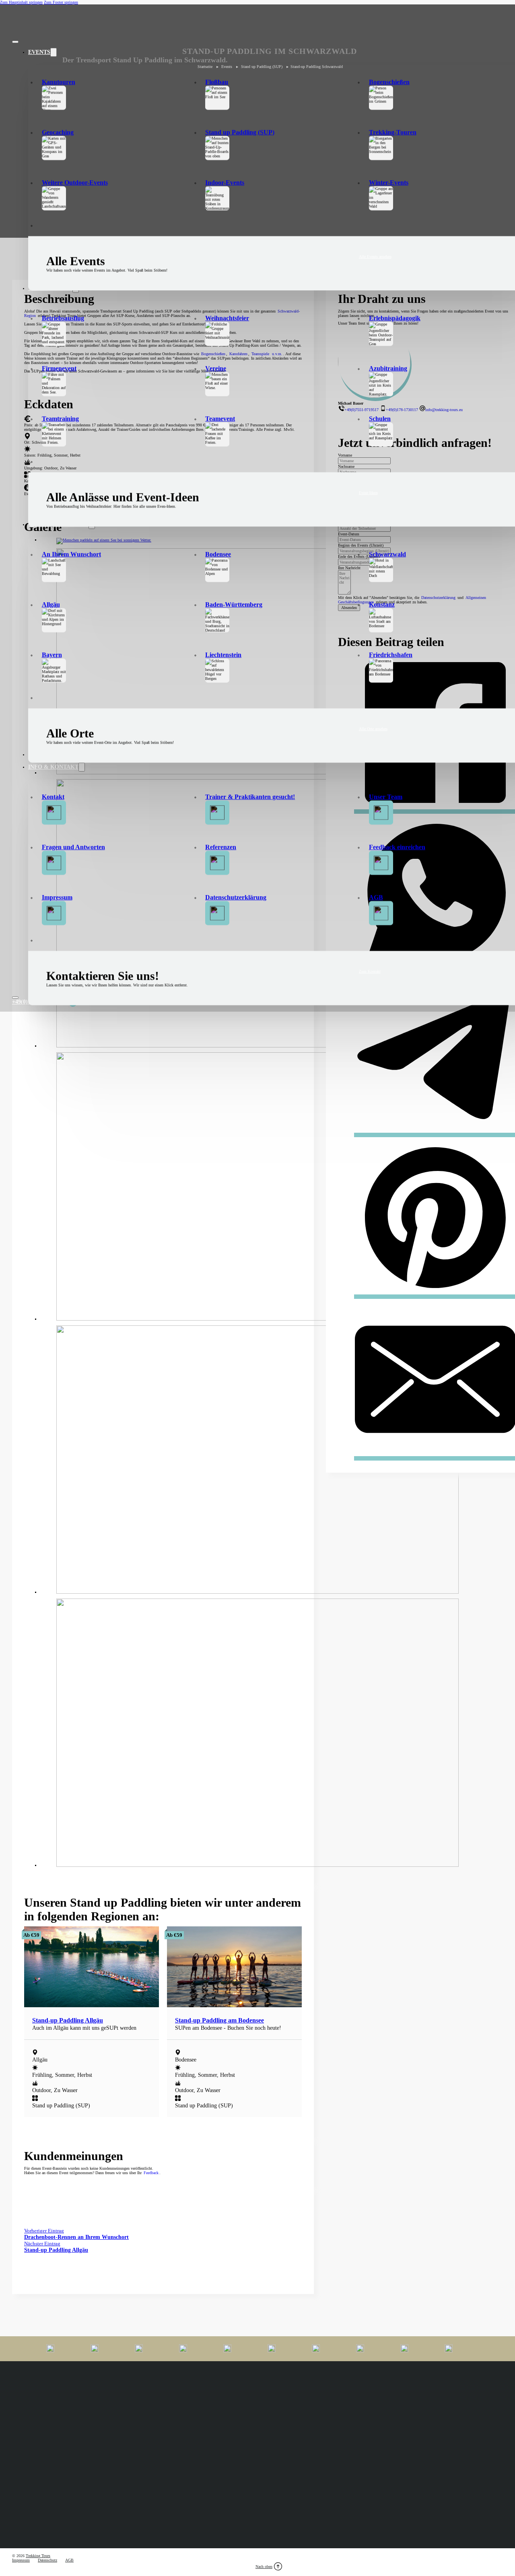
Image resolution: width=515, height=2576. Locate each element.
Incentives (201, 2518)
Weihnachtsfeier (227, 318)
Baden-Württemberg (234, 604)
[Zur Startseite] (34, 2411)
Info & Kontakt (53, 767)
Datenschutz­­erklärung (236, 897)
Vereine (216, 368)
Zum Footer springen (61, 2)
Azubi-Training (24, 2518)
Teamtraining (60, 419)
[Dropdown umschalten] (54, 52)
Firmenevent (59, 368)
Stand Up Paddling (28, 2543)
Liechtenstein (223, 655)
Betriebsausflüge (206, 2509)
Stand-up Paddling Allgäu (68, 2020)
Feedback (151, 2173)
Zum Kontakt (370, 971)
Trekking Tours (38, 2556)
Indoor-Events (225, 182)
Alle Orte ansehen (373, 729)
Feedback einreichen (397, 847)
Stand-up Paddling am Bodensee (219, 2020)
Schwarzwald (387, 554)
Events (39, 52)
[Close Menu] (15, 42)
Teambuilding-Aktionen (392, 2518)
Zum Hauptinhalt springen (21, 2)
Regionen (381, 2543)
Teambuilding (384, 2509)
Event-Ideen (368, 493)
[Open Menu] (15, 998)
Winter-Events (389, 182)
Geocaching (58, 132)
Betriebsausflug (63, 318)
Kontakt (53, 797)
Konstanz (382, 604)
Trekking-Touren (393, 132)
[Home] (34, 24)
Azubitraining (388, 368)
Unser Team (386, 797)
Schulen (380, 419)
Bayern (52, 655)
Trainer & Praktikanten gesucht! (250, 797)
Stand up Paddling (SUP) (240, 132)
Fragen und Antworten (73, 847)
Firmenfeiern (22, 2526)
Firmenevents (23, 2507)
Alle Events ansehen (375, 256)
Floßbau (217, 82)
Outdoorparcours (206, 2543)
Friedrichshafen (391, 655)
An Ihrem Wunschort (71, 554)
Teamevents (202, 2526)
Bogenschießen (389, 82)
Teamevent (220, 419)
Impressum (57, 897)
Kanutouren (59, 82)
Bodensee (218, 554)
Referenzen (221, 847)
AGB (376, 897)
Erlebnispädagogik (395, 318)
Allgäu (51, 604)
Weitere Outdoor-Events (75, 182)
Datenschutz (47, 2560)
